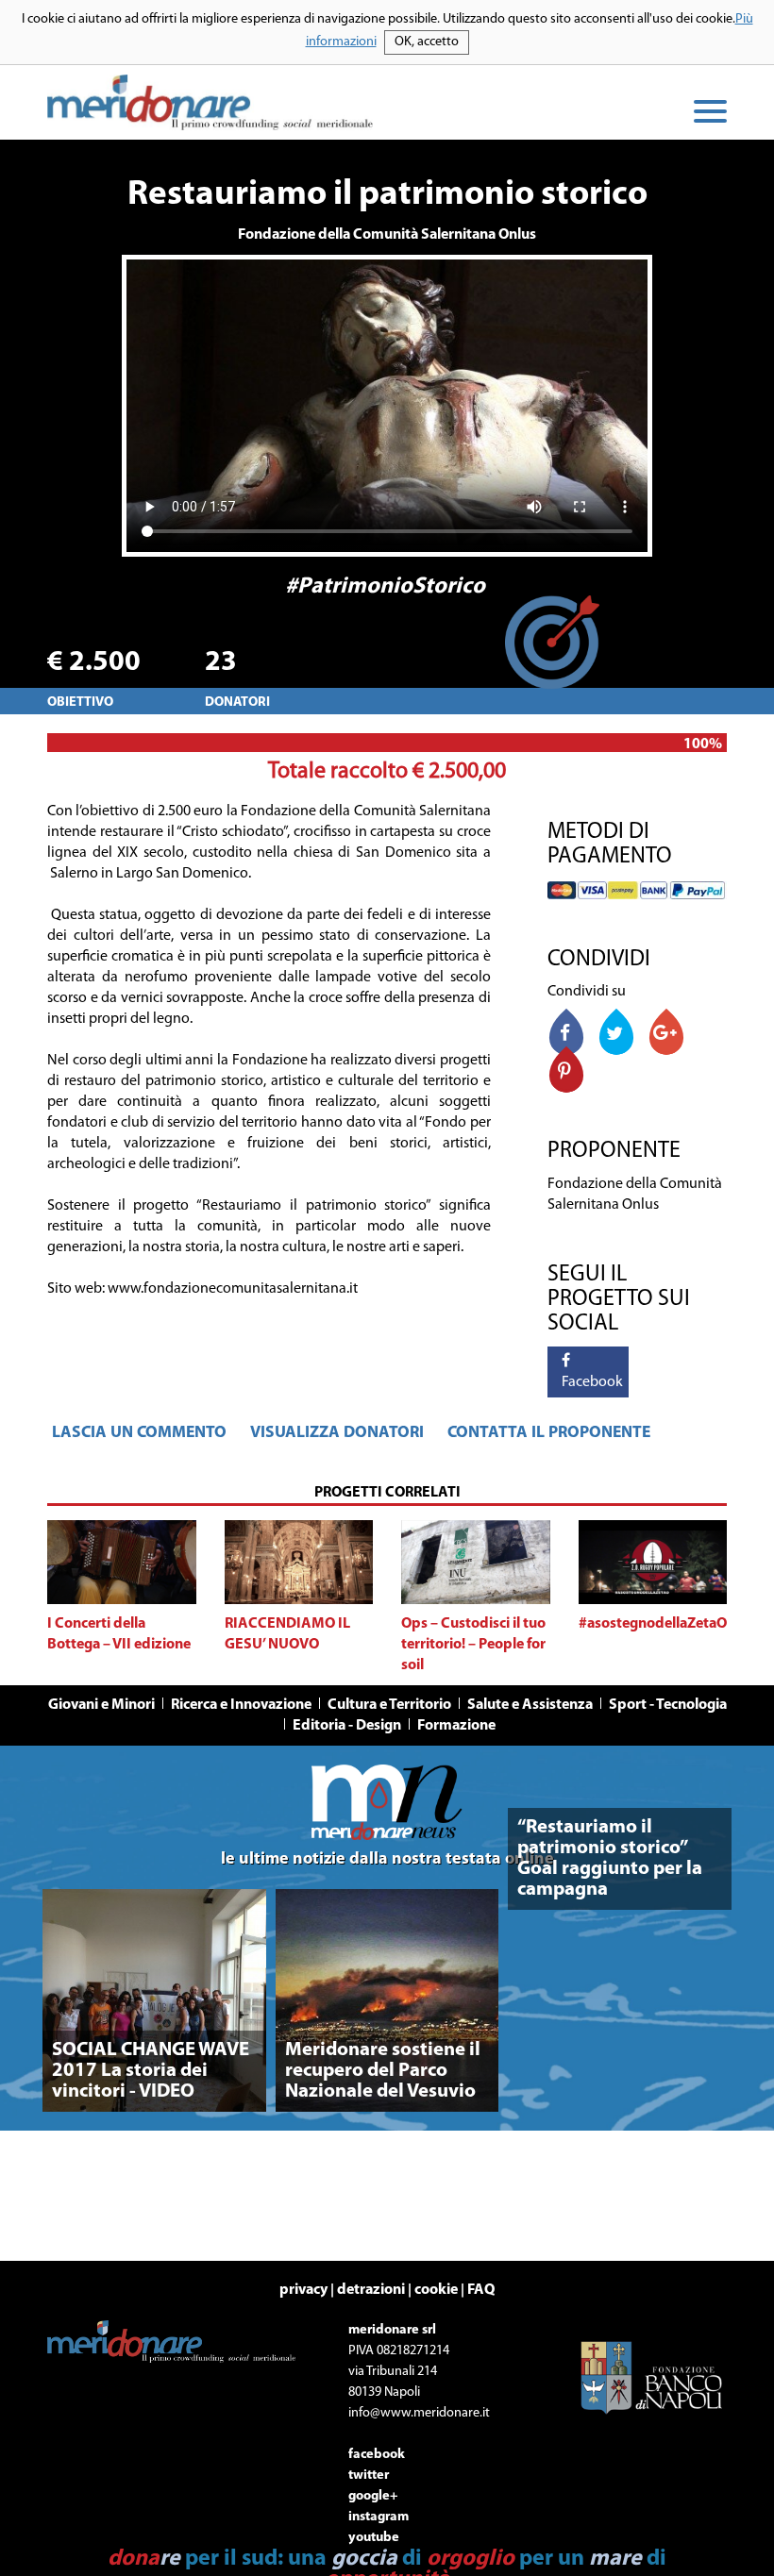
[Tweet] (617, 1036)
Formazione (456, 1726)
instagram (379, 2517)
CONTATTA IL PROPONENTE (549, 1433)
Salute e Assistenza (530, 1705)
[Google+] (667, 1036)
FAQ (481, 2290)
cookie (436, 2290)
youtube (374, 2538)
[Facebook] (567, 1036)
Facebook (588, 1382)
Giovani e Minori (101, 1705)
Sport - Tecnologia (668, 1705)
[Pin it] (567, 1073)
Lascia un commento (139, 1433)
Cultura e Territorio (389, 1705)
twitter (369, 2476)
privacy (303, 2290)
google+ (373, 2496)
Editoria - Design (347, 1726)
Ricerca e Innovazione (241, 1705)
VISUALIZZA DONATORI (337, 1433)
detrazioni (371, 2290)
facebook (377, 2455)
